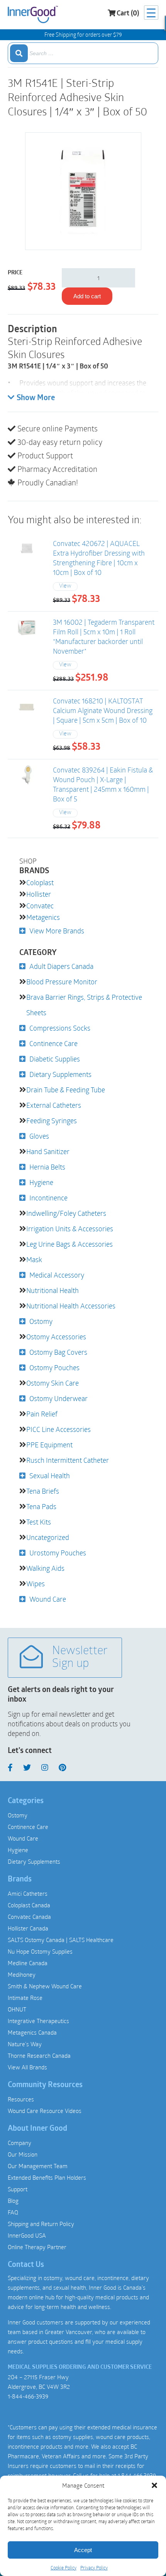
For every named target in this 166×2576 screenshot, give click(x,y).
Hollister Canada (28, 1928)
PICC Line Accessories (58, 1429)
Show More (36, 398)
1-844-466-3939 (28, 2396)
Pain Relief (42, 1414)
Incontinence (48, 1198)
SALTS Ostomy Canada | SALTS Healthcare (61, 1940)
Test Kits (39, 1522)
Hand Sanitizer (48, 1151)
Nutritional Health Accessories (71, 1306)
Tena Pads (41, 1506)
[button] (154, 2485)
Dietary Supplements (60, 1074)
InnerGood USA (27, 2235)
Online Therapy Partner (37, 2247)
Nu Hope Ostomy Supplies (40, 1951)
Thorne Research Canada (39, 2055)
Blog (13, 2201)
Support (18, 2189)
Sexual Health (50, 1476)
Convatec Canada (29, 1917)
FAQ (13, 2212)
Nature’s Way (25, 2044)
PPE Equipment (49, 1445)
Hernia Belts (47, 1167)
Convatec (40, 906)
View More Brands (57, 931)
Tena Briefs (43, 1491)
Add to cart (87, 296)
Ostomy (41, 1321)
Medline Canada (28, 1963)
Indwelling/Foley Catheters (66, 1213)
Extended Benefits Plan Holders (47, 2177)
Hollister (39, 894)
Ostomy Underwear (58, 1398)
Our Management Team (38, 2166)
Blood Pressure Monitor (62, 982)
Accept (83, 2550)
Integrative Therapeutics (38, 2021)
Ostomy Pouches (54, 1367)
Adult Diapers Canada (61, 966)
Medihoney (22, 1974)
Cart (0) (128, 14)
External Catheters (54, 1105)
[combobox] (83, 53)
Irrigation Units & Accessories (70, 1229)
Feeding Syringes (52, 1121)
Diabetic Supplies (55, 1059)
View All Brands (27, 2067)
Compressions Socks (60, 1028)
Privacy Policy (94, 2568)
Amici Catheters (28, 1893)
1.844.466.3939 (137, 2475)
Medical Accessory (57, 1275)
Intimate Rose (25, 1998)
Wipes (36, 1584)
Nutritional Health (53, 1290)
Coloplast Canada (29, 1905)
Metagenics (43, 917)
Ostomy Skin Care (53, 1383)
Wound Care (48, 1599)
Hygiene (41, 1182)
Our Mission (23, 2154)
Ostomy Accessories (56, 1337)
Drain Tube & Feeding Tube (66, 1090)
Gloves (39, 1136)
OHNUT (17, 2009)
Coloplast (40, 882)
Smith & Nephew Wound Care (45, 1986)
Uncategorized (48, 1537)
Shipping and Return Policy (41, 2224)
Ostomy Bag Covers (58, 1352)
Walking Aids (45, 1568)
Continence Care (53, 1043)
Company (19, 2143)
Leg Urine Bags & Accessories (69, 1244)
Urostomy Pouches (58, 1553)
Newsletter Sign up (80, 1658)
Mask (34, 1259)
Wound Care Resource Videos (45, 2111)
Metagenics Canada (32, 2032)
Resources (21, 2099)
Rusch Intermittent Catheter (68, 1460)
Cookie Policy (64, 2568)
